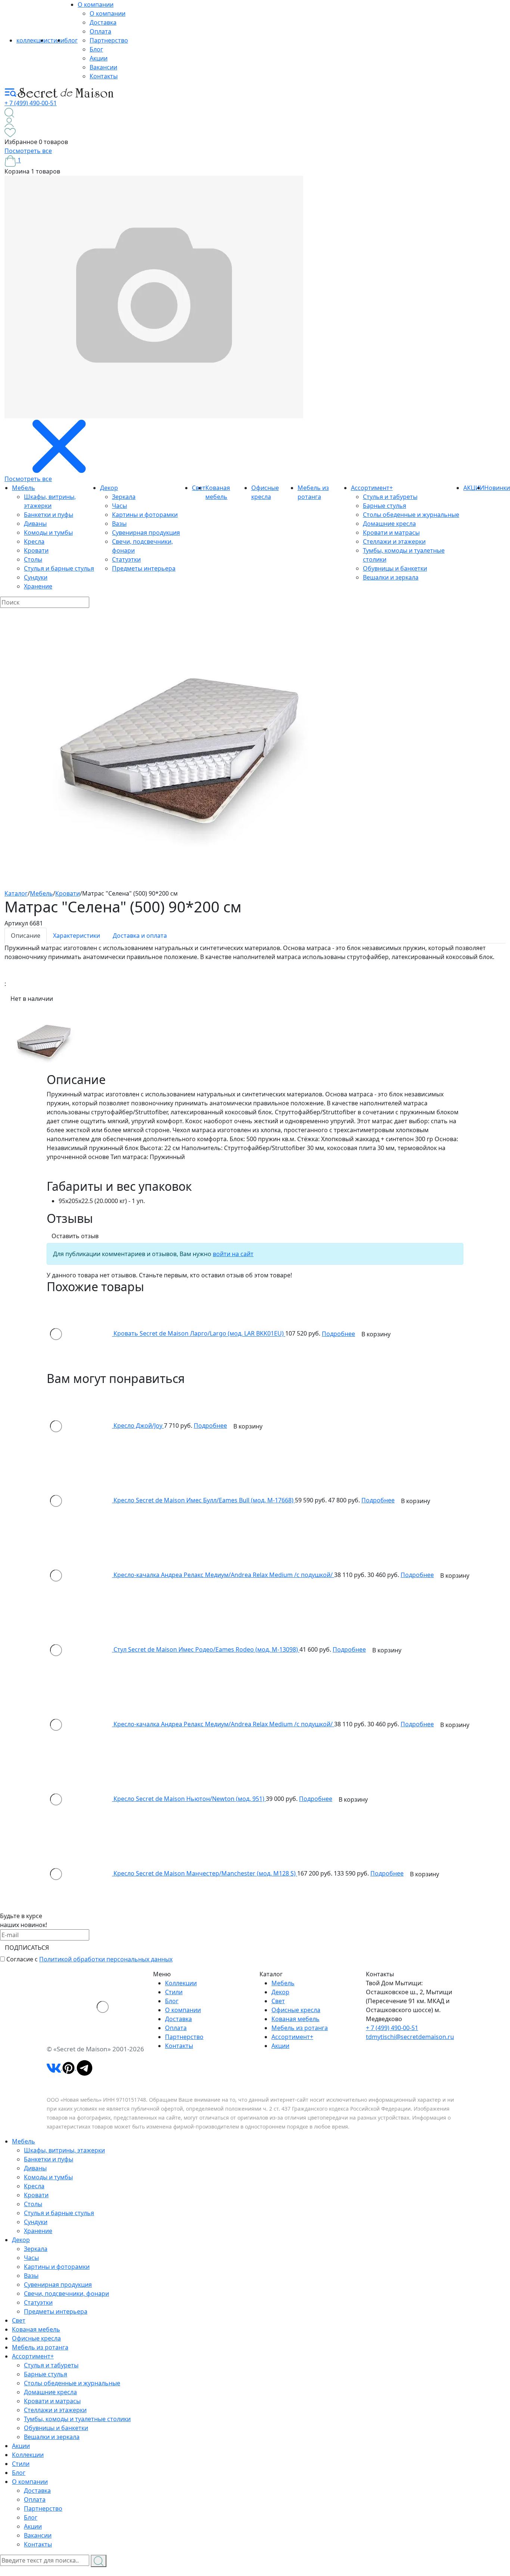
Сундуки (36, 577)
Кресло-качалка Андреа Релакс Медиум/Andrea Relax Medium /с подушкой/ (224, 1575)
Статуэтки (126, 559)
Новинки (497, 488)
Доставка (103, 22)
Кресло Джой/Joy (139, 1426)
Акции (99, 58)
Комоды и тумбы (48, 533)
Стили (174, 1992)
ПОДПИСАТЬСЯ (27, 1948)
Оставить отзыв (75, 1236)
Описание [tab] (26, 936)
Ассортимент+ (372, 488)
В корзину (376, 1334)
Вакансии (103, 67)
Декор (109, 488)
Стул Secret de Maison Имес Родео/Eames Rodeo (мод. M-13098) (206, 1649)
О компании (96, 4)
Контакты (104, 76)
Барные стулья (385, 506)
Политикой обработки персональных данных (106, 1959)
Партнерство (109, 40)
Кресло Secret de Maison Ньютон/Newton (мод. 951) (190, 1799)
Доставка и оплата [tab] (140, 936)
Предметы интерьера (144, 568)
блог (71, 40)
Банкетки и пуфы (49, 515)
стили (56, 40)
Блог (96, 49)
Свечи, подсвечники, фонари (66, 2294)
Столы (33, 559)
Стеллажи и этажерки (394, 541)
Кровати (36, 550)
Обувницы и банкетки (395, 568)
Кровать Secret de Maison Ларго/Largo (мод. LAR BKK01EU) (199, 1334)
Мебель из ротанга (300, 2028)
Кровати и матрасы (391, 533)
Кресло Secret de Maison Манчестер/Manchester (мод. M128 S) (205, 1873)
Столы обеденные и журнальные (411, 515)
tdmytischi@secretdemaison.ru (410, 2037)
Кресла (34, 541)
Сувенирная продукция (146, 533)
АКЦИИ (474, 488)
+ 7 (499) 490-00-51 (31, 103)
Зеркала (124, 497)
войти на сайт (233, 1254)
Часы (119, 506)
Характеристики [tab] (77, 936)
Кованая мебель (296, 2019)
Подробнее (338, 1334)
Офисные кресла (296, 2010)
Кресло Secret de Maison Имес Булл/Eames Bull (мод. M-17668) (204, 1500)
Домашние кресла (389, 524)
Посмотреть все (28, 151)
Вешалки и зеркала (391, 577)
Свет (278, 2001)
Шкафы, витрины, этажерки (64, 2150)
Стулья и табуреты (390, 497)
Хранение (38, 586)
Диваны (35, 524)
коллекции (32, 40)
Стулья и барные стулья (59, 568)
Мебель (24, 488)
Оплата (100, 31)
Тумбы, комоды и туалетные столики (77, 2419)
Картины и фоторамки (145, 515)
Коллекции (181, 1983)
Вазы (119, 524)
